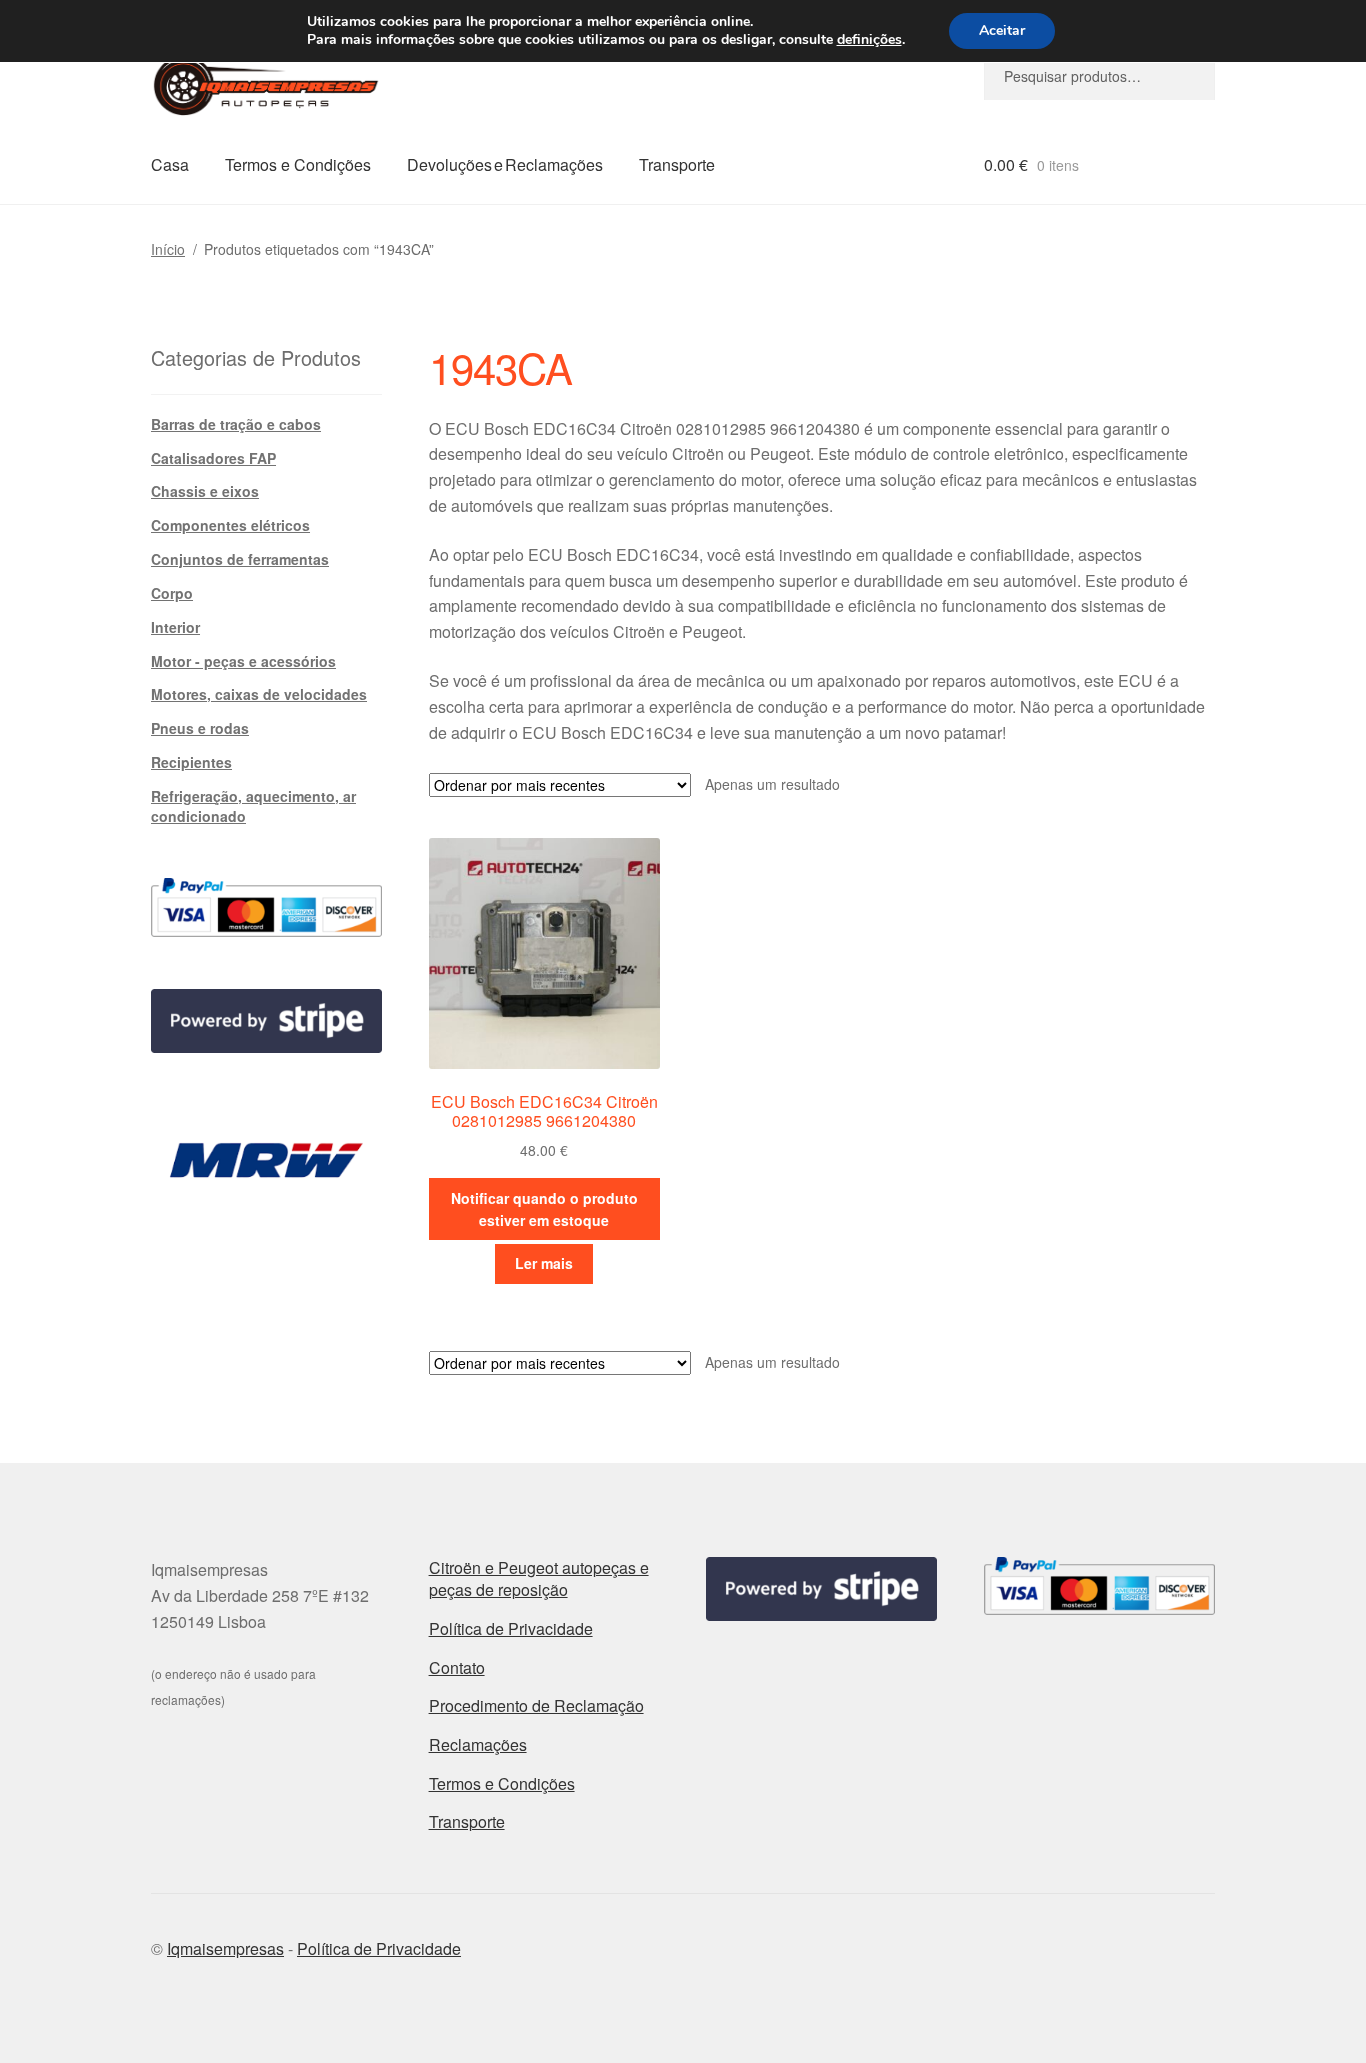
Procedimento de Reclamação (536, 1705)
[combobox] (1099, 76)
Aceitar (1002, 30)
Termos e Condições (298, 164)
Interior (175, 627)
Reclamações (478, 1744)
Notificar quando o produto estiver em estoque (544, 1209)
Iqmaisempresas (225, 1948)
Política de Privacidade (511, 1628)
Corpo (172, 593)
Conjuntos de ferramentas (240, 559)
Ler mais (544, 1263)
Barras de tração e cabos (236, 424)
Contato (457, 1667)
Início (168, 249)
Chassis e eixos (205, 491)
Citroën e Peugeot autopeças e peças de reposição (539, 1579)
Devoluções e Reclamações (505, 164)
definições (869, 40)
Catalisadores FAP (213, 458)
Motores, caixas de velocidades (259, 694)
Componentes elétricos (230, 525)
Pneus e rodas (200, 728)
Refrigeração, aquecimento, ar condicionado (253, 806)
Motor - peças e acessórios (243, 661)
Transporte (677, 164)
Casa (170, 164)
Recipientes (191, 762)
